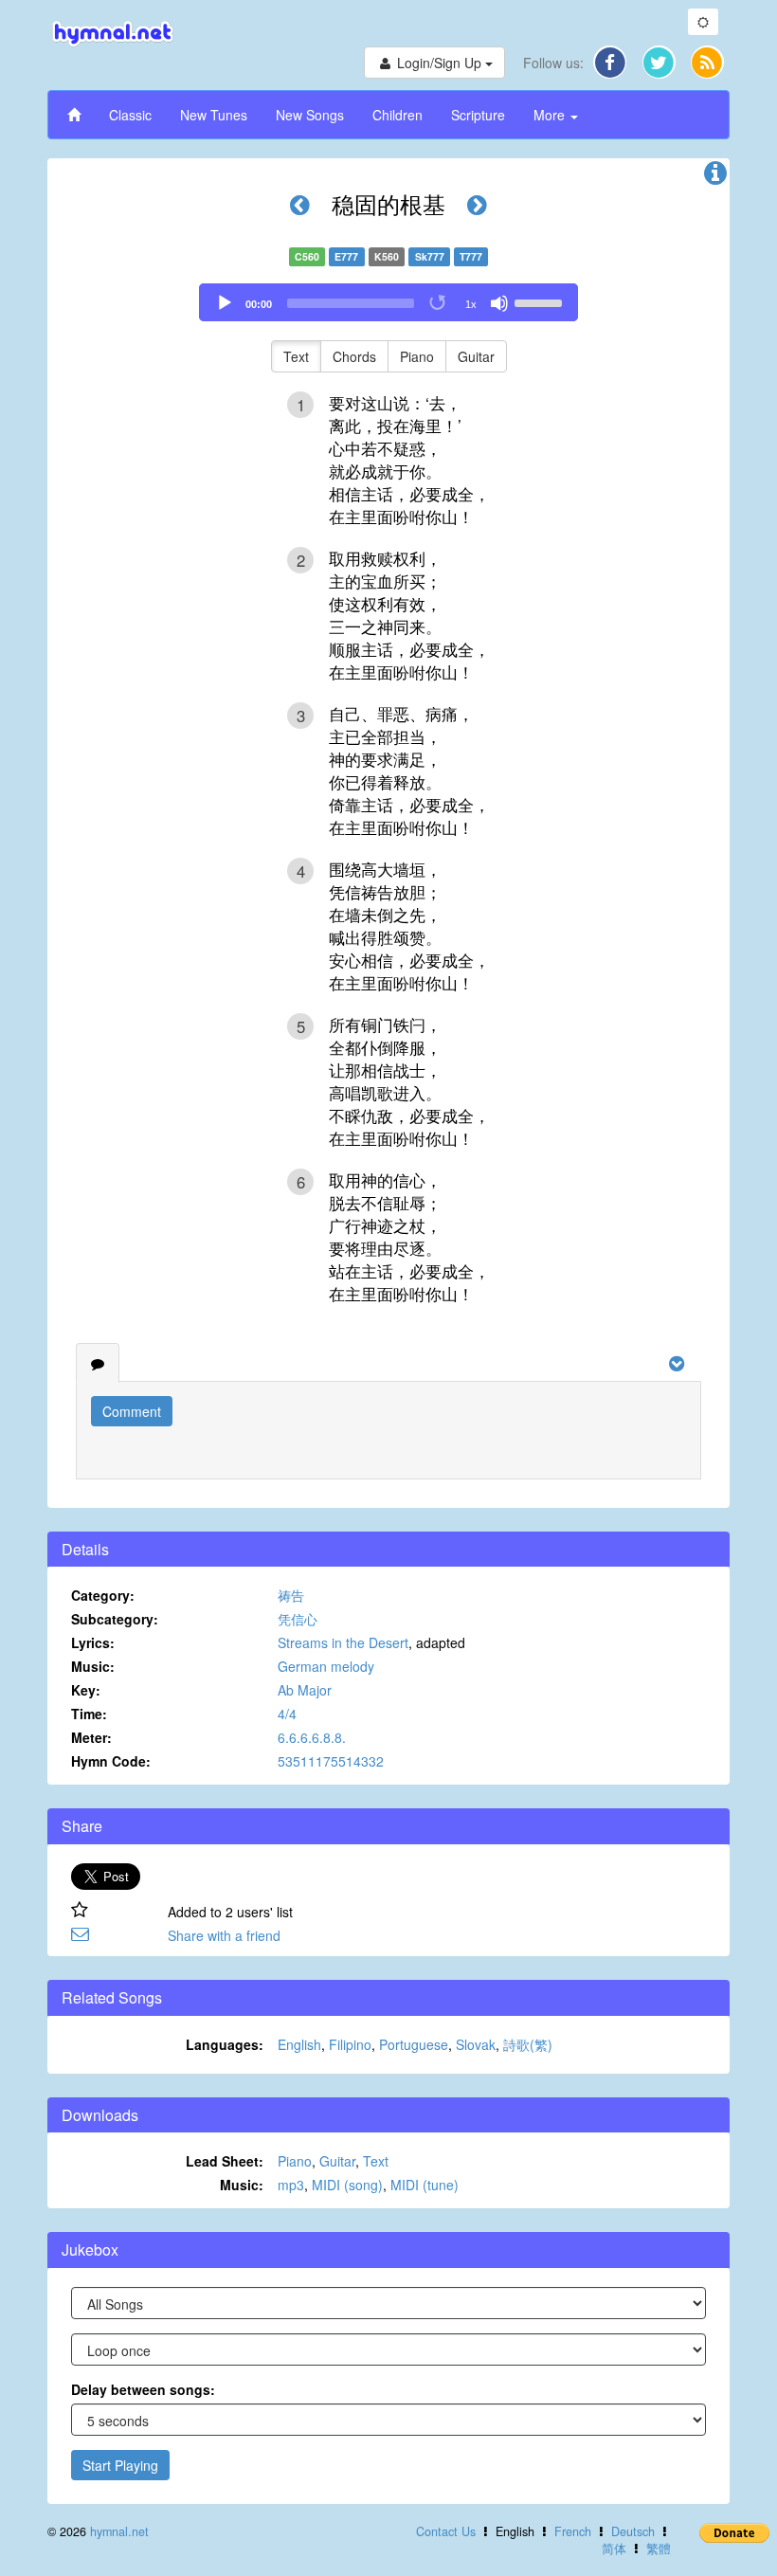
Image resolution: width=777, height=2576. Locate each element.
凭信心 (298, 1619)
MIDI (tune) (425, 2185)
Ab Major (305, 1690)
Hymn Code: (111, 1761)
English (299, 2044)
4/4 (287, 1714)
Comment (132, 1411)
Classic (130, 115)
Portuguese (414, 2044)
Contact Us (446, 2531)
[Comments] (98, 1363)
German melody (326, 1666)
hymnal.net (119, 2531)
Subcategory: (115, 1619)
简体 (614, 2549)
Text (296, 356)
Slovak (476, 2044)
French (573, 2531)
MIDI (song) (347, 2185)
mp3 (291, 2185)
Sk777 (430, 256)
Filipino (350, 2044)
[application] (388, 302)
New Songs (310, 115)
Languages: (225, 2044)
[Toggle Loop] (439, 303)
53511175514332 (331, 1761)
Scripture (478, 115)
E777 (346, 256)
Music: (93, 1666)
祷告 (291, 1595)
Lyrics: (93, 1642)
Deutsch (633, 2531)
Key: (86, 1690)
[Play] (225, 303)
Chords (354, 356)
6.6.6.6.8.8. (312, 1737)
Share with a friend (224, 1935)
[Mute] (499, 303)
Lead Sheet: (225, 2161)
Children (398, 115)
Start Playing (120, 2465)
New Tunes (214, 115)
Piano (417, 356)
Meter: (91, 1737)
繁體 (659, 2549)
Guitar (476, 356)
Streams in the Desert (343, 1642)
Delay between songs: (143, 2389)
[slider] (541, 301)
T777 (471, 256)
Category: (103, 1595)
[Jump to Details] (715, 177)
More (551, 115)
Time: (89, 1714)
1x (471, 304)
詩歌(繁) (528, 2044)
